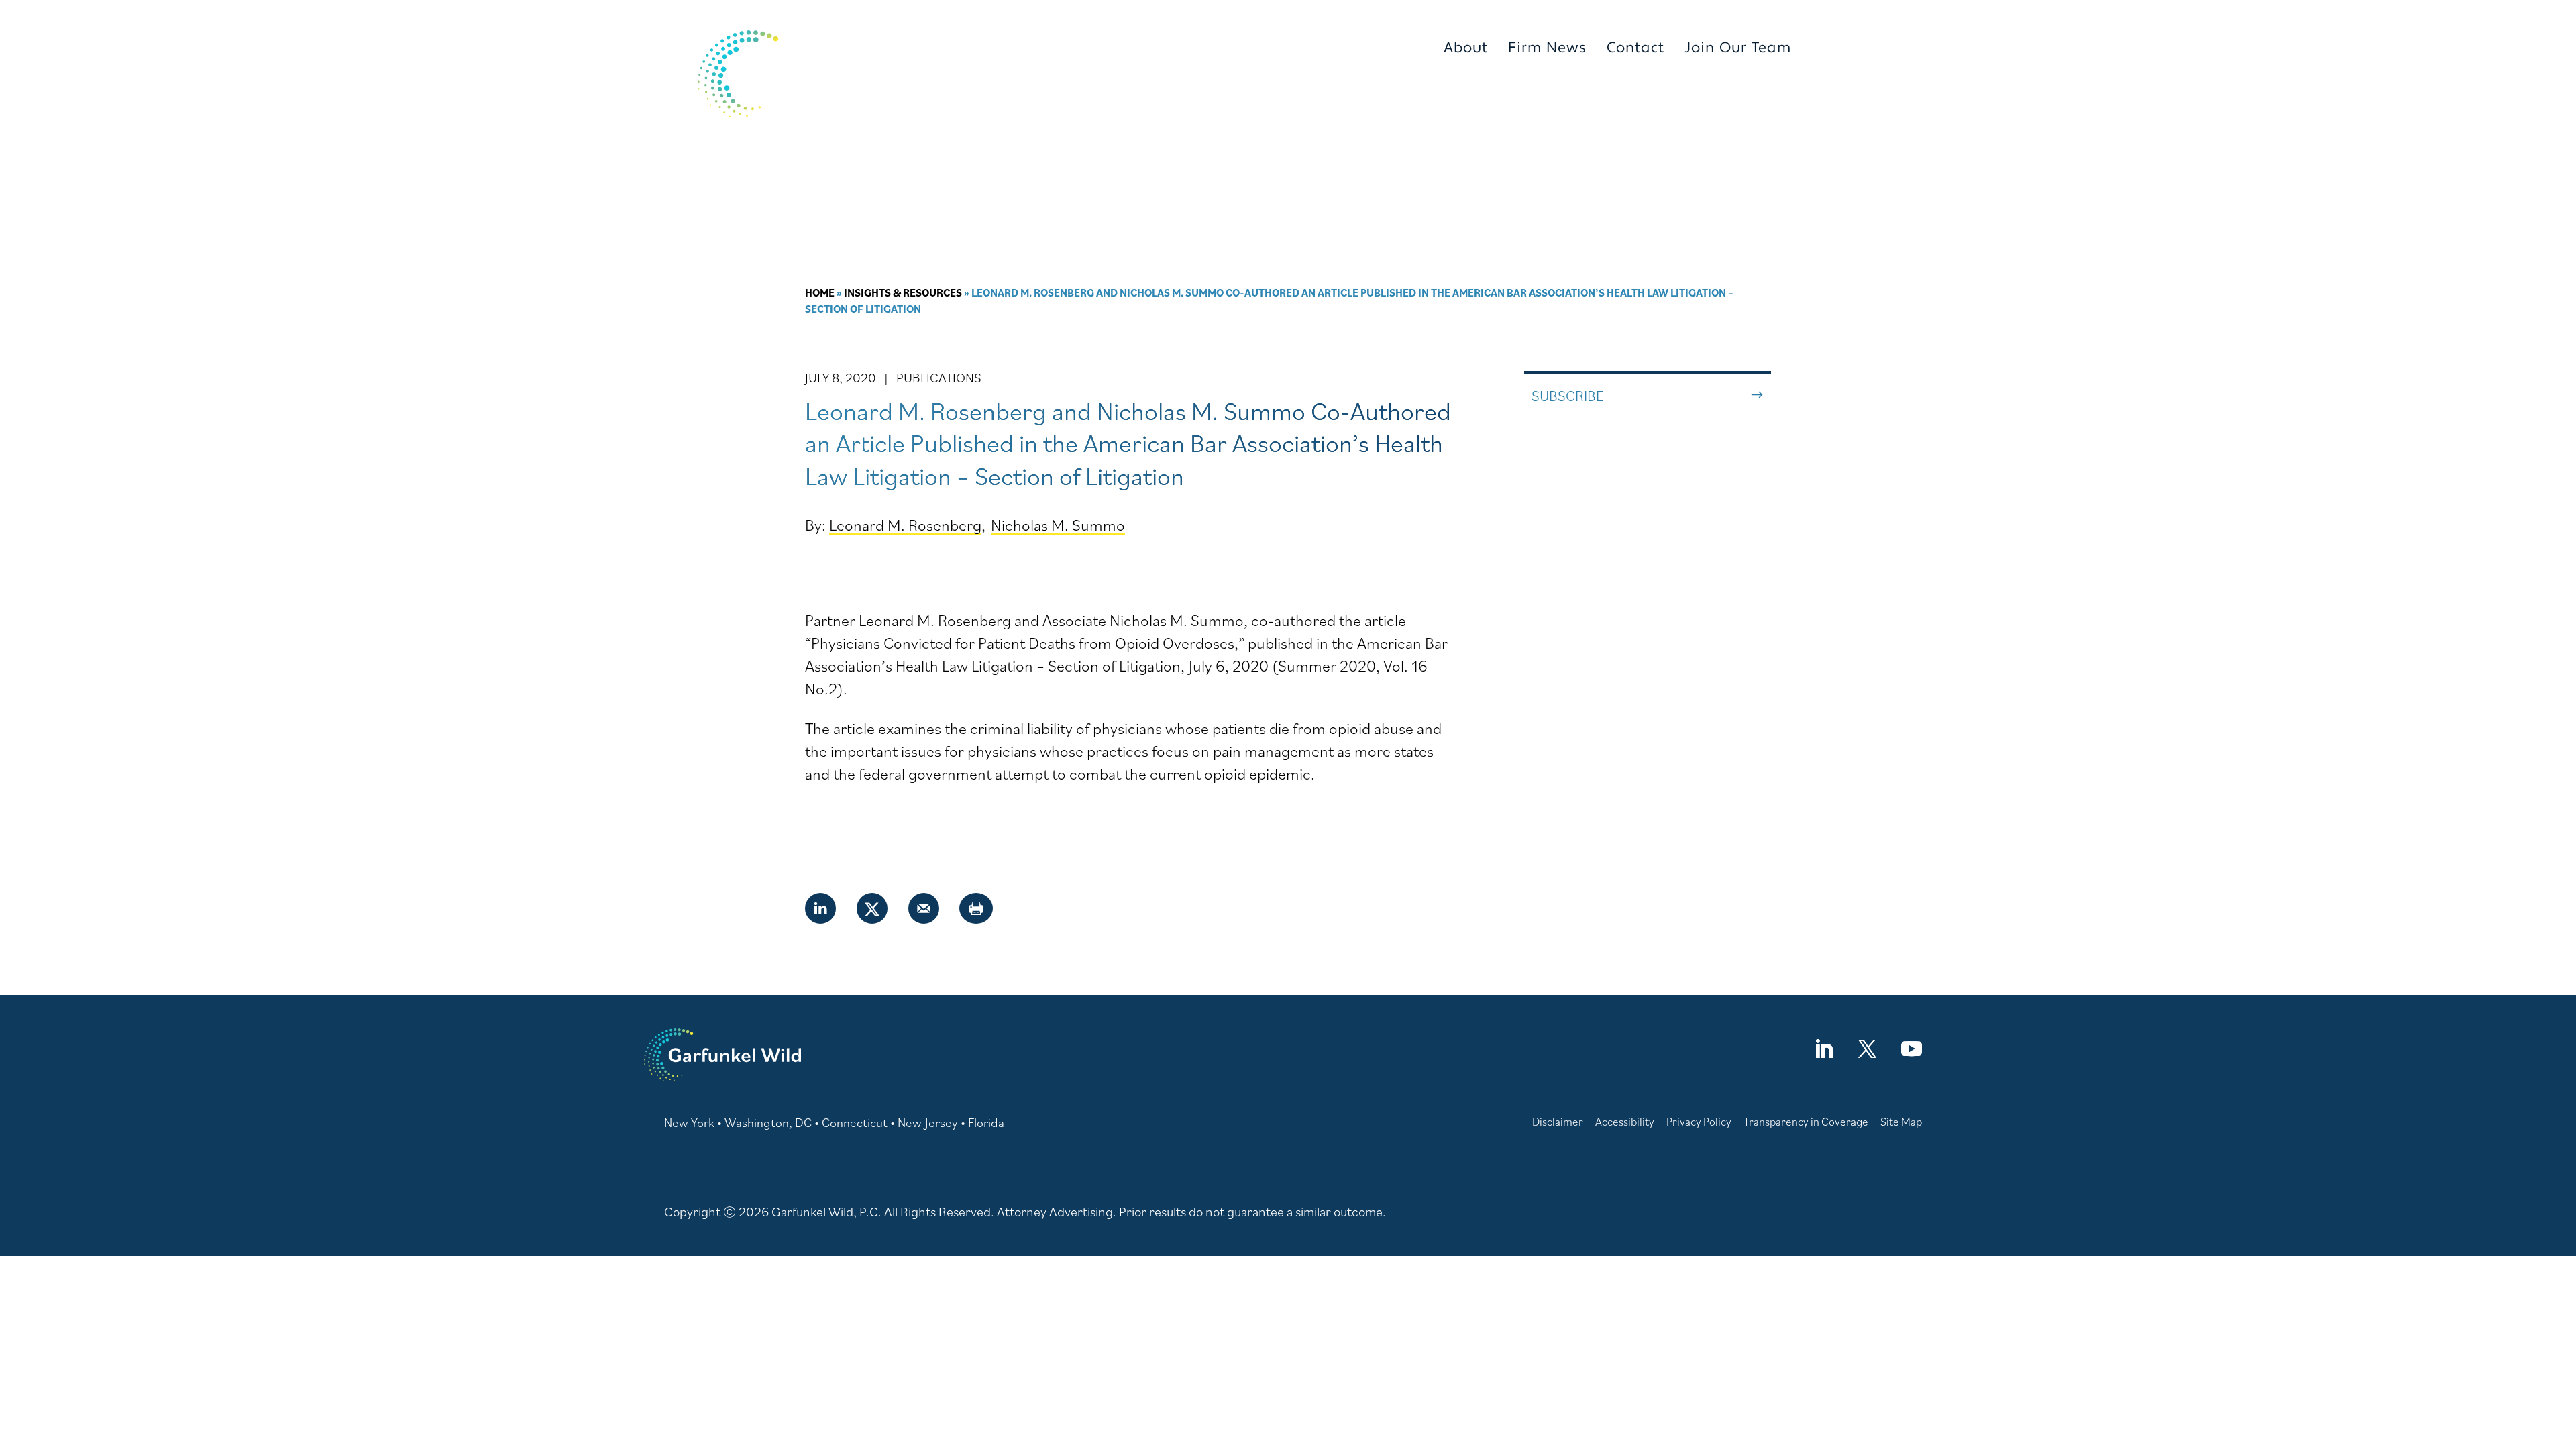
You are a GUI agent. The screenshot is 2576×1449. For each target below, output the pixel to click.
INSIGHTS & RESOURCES (1685, 100)
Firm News (1547, 48)
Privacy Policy (1699, 1122)
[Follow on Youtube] (1911, 1049)
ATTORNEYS (1401, 100)
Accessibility (1625, 1122)
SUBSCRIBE (1567, 395)
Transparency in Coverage (1806, 1122)
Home (820, 292)
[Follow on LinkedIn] (1823, 1049)
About (1466, 48)
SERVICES (1517, 100)
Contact (1635, 48)
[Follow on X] (1867, 1049)
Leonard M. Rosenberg (905, 525)
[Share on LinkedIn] (821, 908)
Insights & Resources (903, 292)
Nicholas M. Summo (1058, 525)
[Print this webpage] (976, 908)
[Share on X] (873, 908)
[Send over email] (924, 908)
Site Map (1901, 1122)
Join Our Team (1738, 48)
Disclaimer (1558, 1122)
